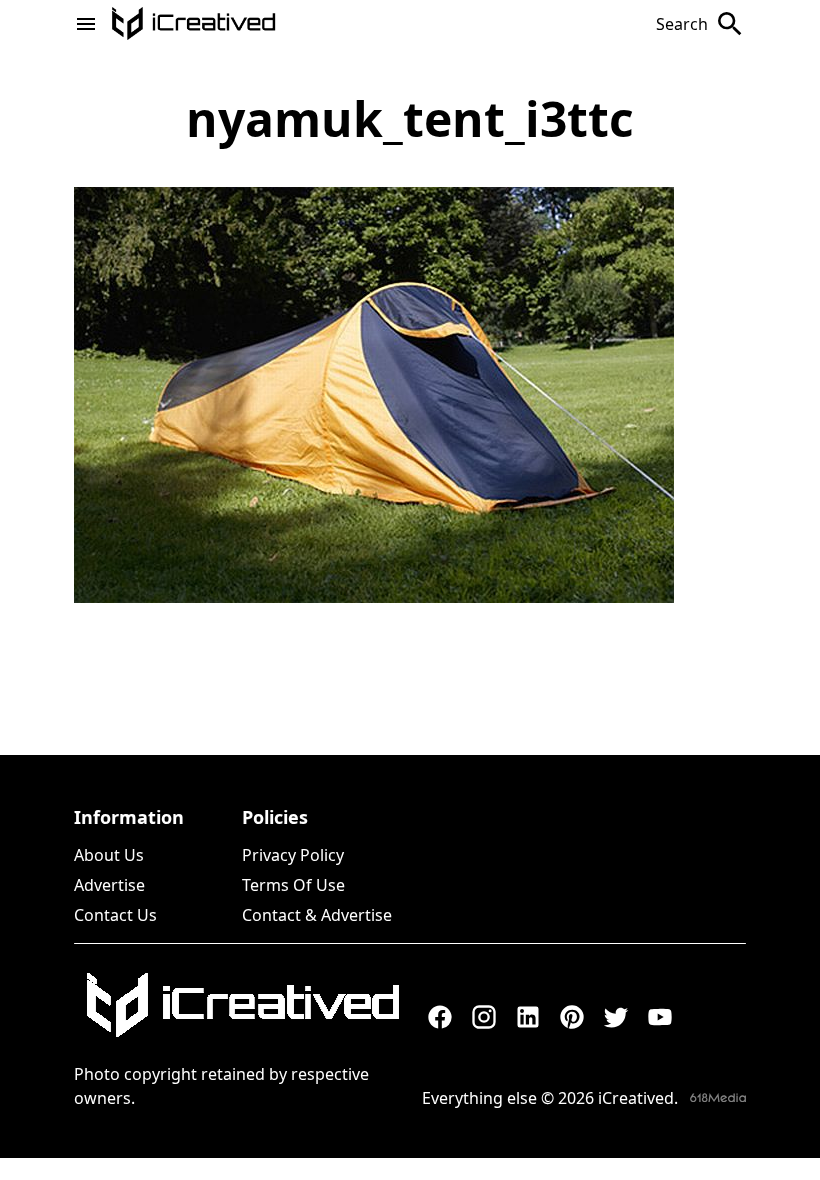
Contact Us (115, 915)
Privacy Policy (293, 855)
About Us (109, 855)
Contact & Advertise (317, 915)
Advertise (109, 885)
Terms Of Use (293, 885)
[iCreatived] (242, 1005)
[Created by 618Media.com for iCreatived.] (718, 1097)
